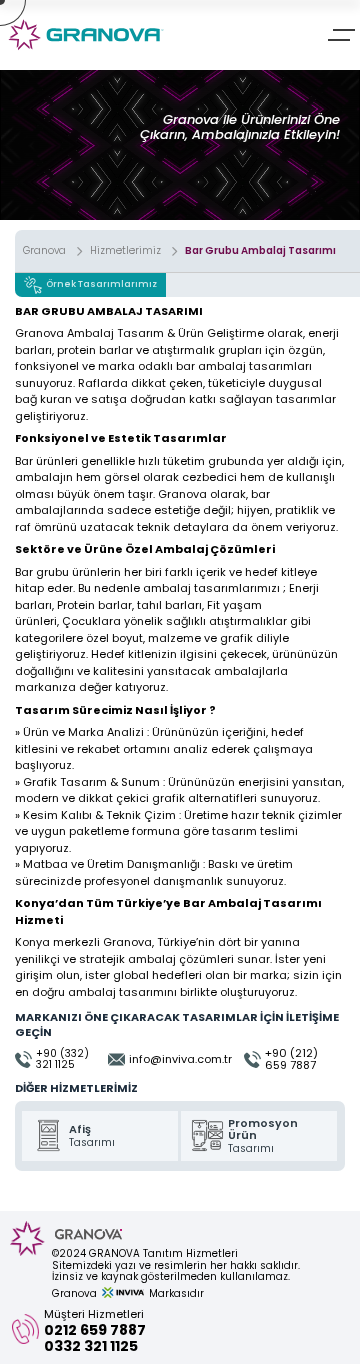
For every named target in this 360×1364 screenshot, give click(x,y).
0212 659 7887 (95, 1330)
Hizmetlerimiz (125, 251)
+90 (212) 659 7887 (291, 1059)
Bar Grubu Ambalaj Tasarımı (260, 251)
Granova (44, 251)
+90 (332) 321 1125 (62, 1059)
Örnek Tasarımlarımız (101, 284)
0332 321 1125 (91, 1346)
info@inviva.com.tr (180, 1059)
